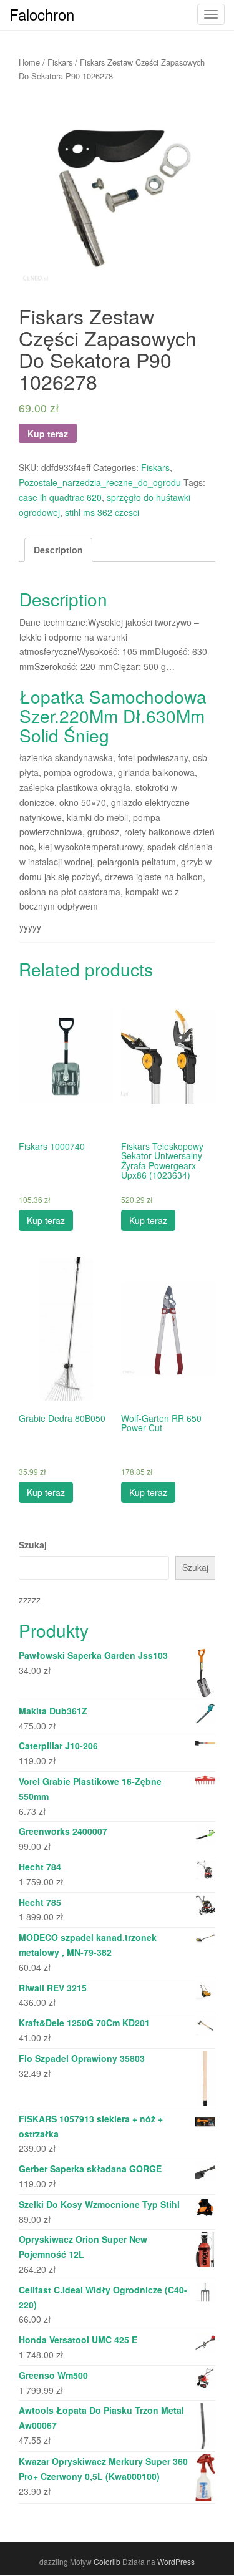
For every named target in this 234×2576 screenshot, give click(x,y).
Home (29, 62)
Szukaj (33, 1545)
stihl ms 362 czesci (102, 512)
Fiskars (60, 62)
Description (58, 550)
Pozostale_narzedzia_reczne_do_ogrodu (100, 482)
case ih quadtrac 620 (60, 497)
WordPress (176, 2561)
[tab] (58, 550)
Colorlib (107, 2561)
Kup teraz (48, 434)
